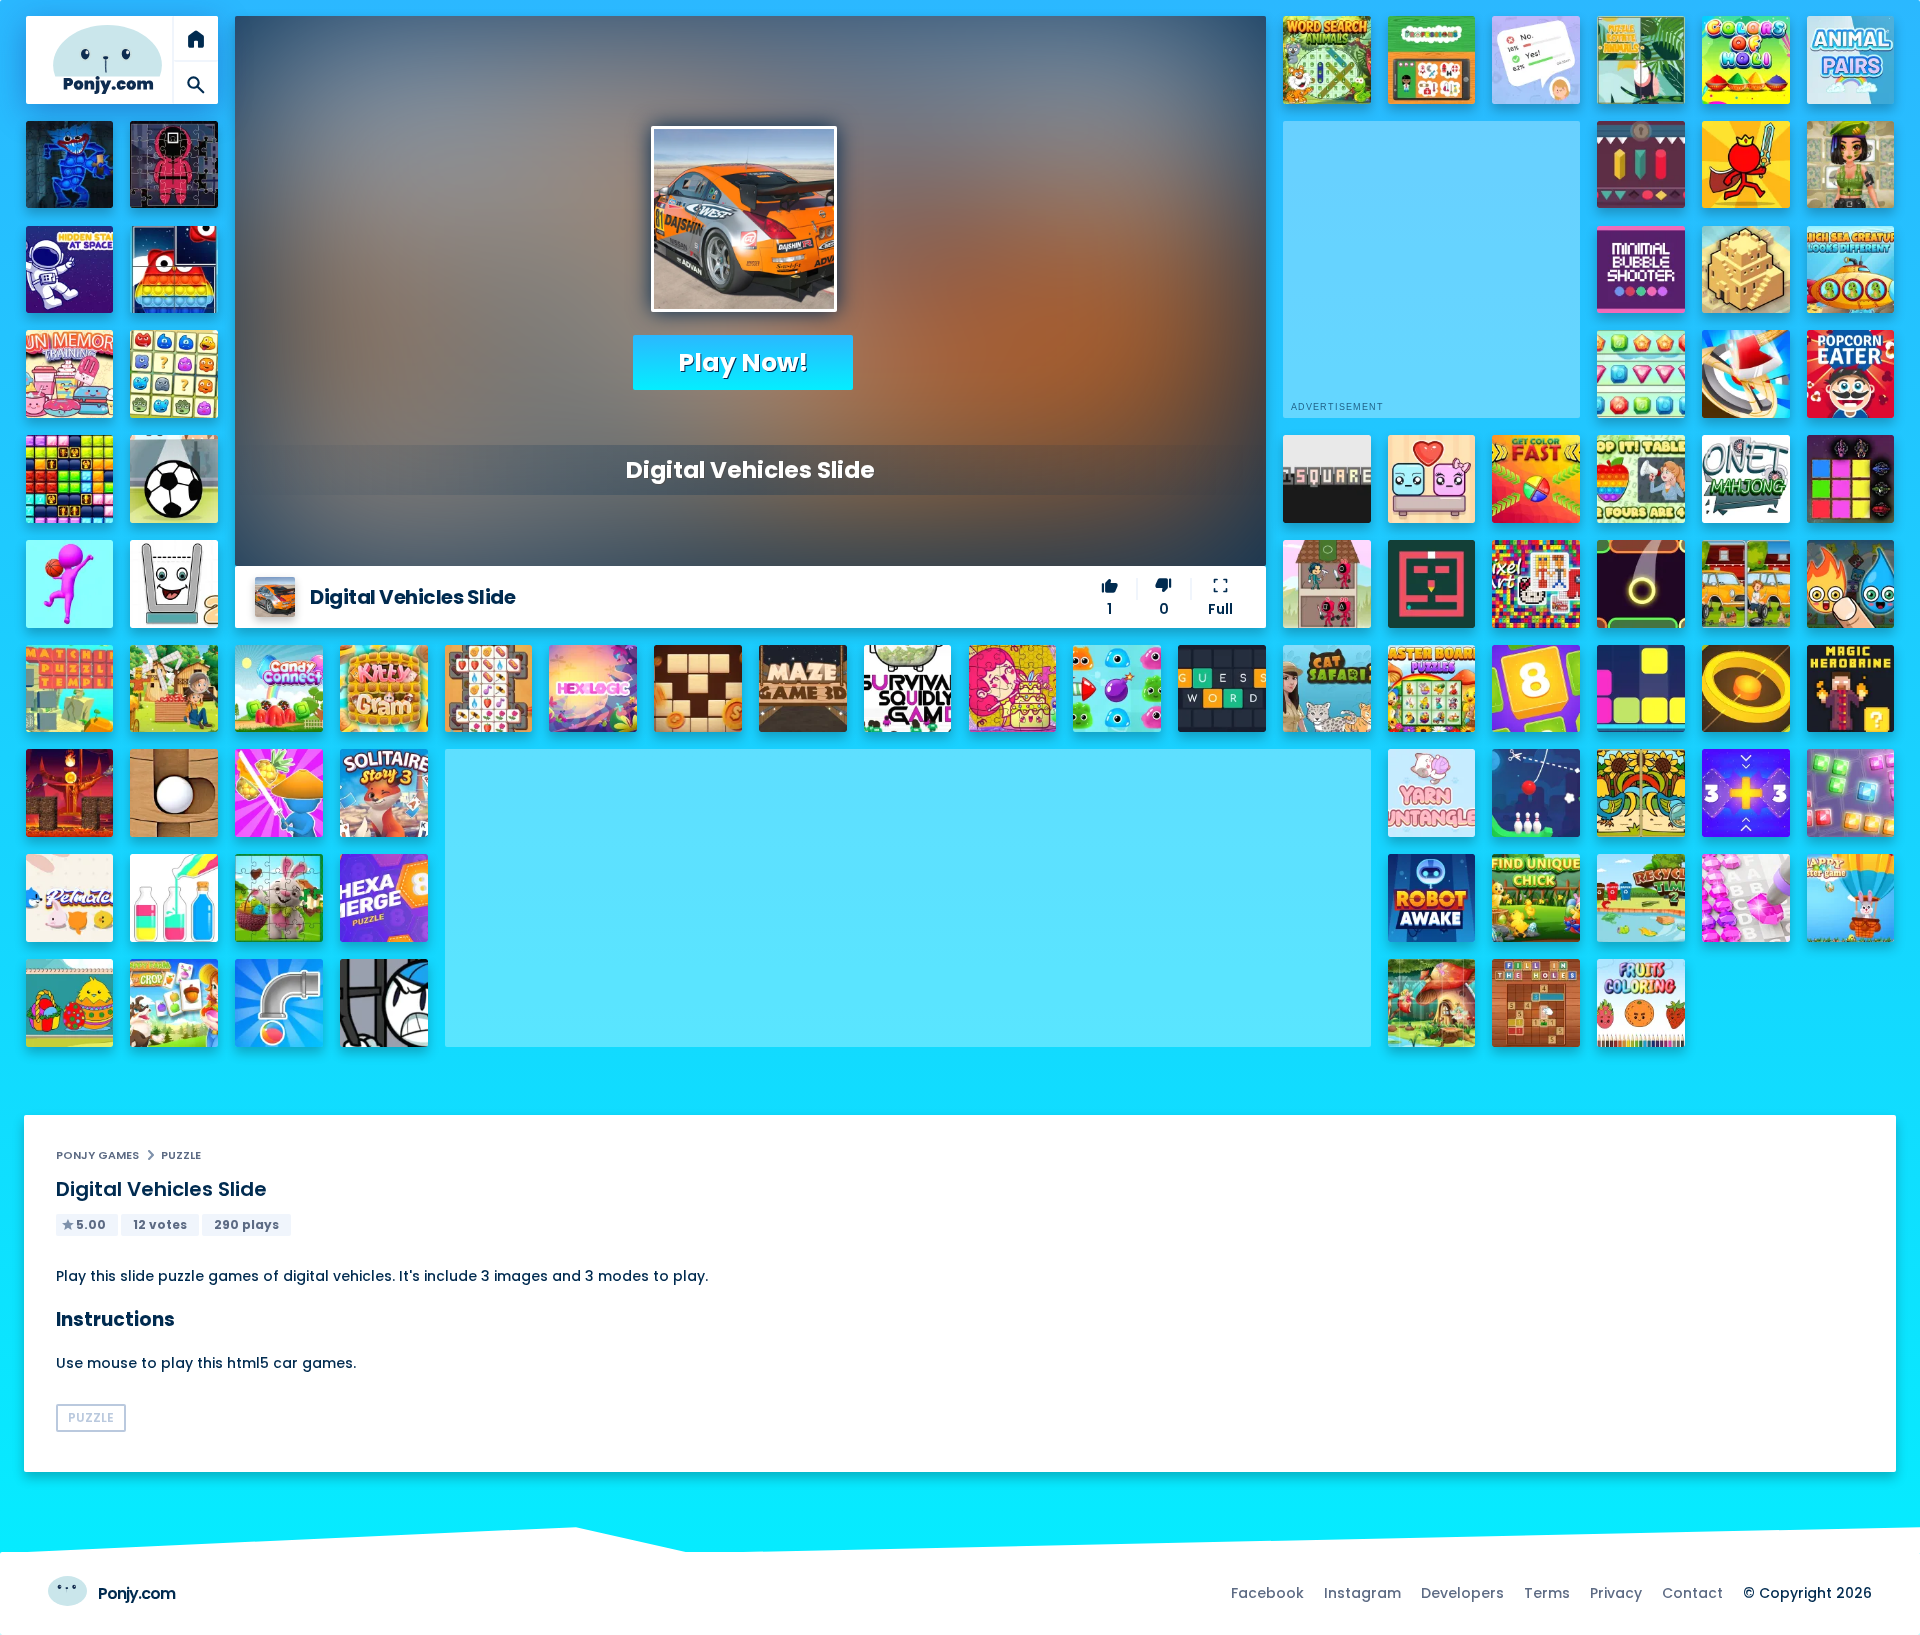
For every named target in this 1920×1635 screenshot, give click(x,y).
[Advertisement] (908, 889)
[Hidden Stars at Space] (70, 270)
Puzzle (181, 1155)
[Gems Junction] (1641, 374)
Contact (1692, 1593)
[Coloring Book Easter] (70, 1003)
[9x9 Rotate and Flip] (1851, 793)
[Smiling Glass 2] (174, 584)
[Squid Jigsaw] (174, 165)
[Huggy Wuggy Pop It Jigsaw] (70, 165)
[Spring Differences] (1641, 793)
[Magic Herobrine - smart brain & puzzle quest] (1851, 689)
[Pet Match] (70, 898)
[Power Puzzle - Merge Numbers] (1536, 689)
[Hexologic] (593, 689)
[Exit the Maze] (1432, 584)
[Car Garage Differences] (1746, 584)
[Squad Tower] (1327, 584)
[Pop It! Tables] (1641, 479)
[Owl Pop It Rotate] (174, 270)
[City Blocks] (1746, 270)
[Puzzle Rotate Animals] (1641, 60)
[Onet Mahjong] (1746, 479)
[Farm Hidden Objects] (174, 689)
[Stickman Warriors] (384, 1003)
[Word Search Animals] (1327, 60)
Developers (1462, 1593)
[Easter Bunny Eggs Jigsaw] (279, 898)
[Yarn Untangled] (1432, 793)
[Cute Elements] (1851, 584)
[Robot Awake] (1432, 898)
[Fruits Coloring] (1641, 1003)
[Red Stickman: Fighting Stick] (1746, 165)
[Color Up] (1641, 584)
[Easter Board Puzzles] (1432, 689)
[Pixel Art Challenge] (1536, 584)
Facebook (1267, 1593)
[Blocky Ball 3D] (174, 793)
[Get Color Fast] (1536, 479)
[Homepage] (108, 59)
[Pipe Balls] (279, 1003)
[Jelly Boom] (1117, 689)
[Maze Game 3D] (803, 689)
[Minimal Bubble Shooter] (1641, 270)
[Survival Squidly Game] (908, 689)
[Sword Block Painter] (1851, 479)
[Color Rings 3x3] (1746, 689)
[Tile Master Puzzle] (489, 689)
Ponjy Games (97, 1155)
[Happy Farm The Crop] (174, 1003)
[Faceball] (70, 584)
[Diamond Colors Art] (1746, 898)
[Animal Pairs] (1851, 60)
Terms (1547, 1593)
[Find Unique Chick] (1536, 898)
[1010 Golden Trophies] (70, 479)
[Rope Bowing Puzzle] (1536, 793)
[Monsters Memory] (174, 374)
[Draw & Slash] (279, 793)
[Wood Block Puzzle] (698, 689)
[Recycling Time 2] (1641, 898)
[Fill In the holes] (1536, 1003)
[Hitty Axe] (1746, 374)
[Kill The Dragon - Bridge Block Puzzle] (70, 793)
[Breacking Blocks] (1641, 689)
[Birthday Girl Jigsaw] (1013, 689)
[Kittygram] (384, 689)
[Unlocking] (1641, 165)
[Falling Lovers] (1432, 479)
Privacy (1616, 1593)
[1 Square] (1327, 479)
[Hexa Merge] (384, 898)
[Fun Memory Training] (70, 374)
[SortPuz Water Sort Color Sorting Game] (174, 898)
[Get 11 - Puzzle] (1746, 793)
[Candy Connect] (279, 689)
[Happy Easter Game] (1851, 898)
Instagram (1362, 1593)
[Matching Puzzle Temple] (70, 689)
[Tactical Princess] (1851, 165)
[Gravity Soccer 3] (174, 479)
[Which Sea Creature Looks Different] (1851, 270)
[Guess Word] (1222, 689)
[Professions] (1432, 60)
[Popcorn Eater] (1851, 374)
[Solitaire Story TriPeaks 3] (384, 793)
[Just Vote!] (1536, 60)
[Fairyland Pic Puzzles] (1432, 1003)
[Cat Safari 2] (1327, 689)
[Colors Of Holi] (1746, 60)
